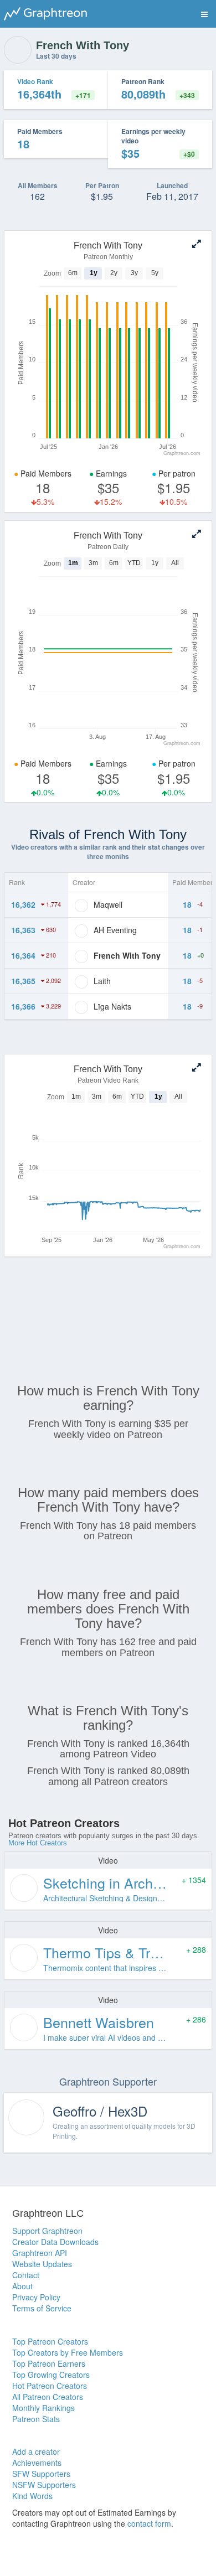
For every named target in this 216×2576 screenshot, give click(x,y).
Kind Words (32, 2496)
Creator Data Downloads (55, 2242)
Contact (26, 2275)
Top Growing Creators (51, 2375)
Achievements (37, 2463)
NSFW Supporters (44, 2485)
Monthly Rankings (43, 2408)
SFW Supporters (41, 2474)
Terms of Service (42, 2308)
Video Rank (35, 81)
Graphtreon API (40, 2253)
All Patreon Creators (48, 2397)
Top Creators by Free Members (68, 2352)
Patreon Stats (36, 2419)
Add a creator (36, 2451)
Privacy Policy (36, 2297)
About (22, 2286)
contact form (149, 2523)
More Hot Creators (38, 1843)
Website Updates (42, 2264)
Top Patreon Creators (50, 2341)
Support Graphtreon (47, 2231)
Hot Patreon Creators (50, 2386)
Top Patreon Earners (49, 2363)
